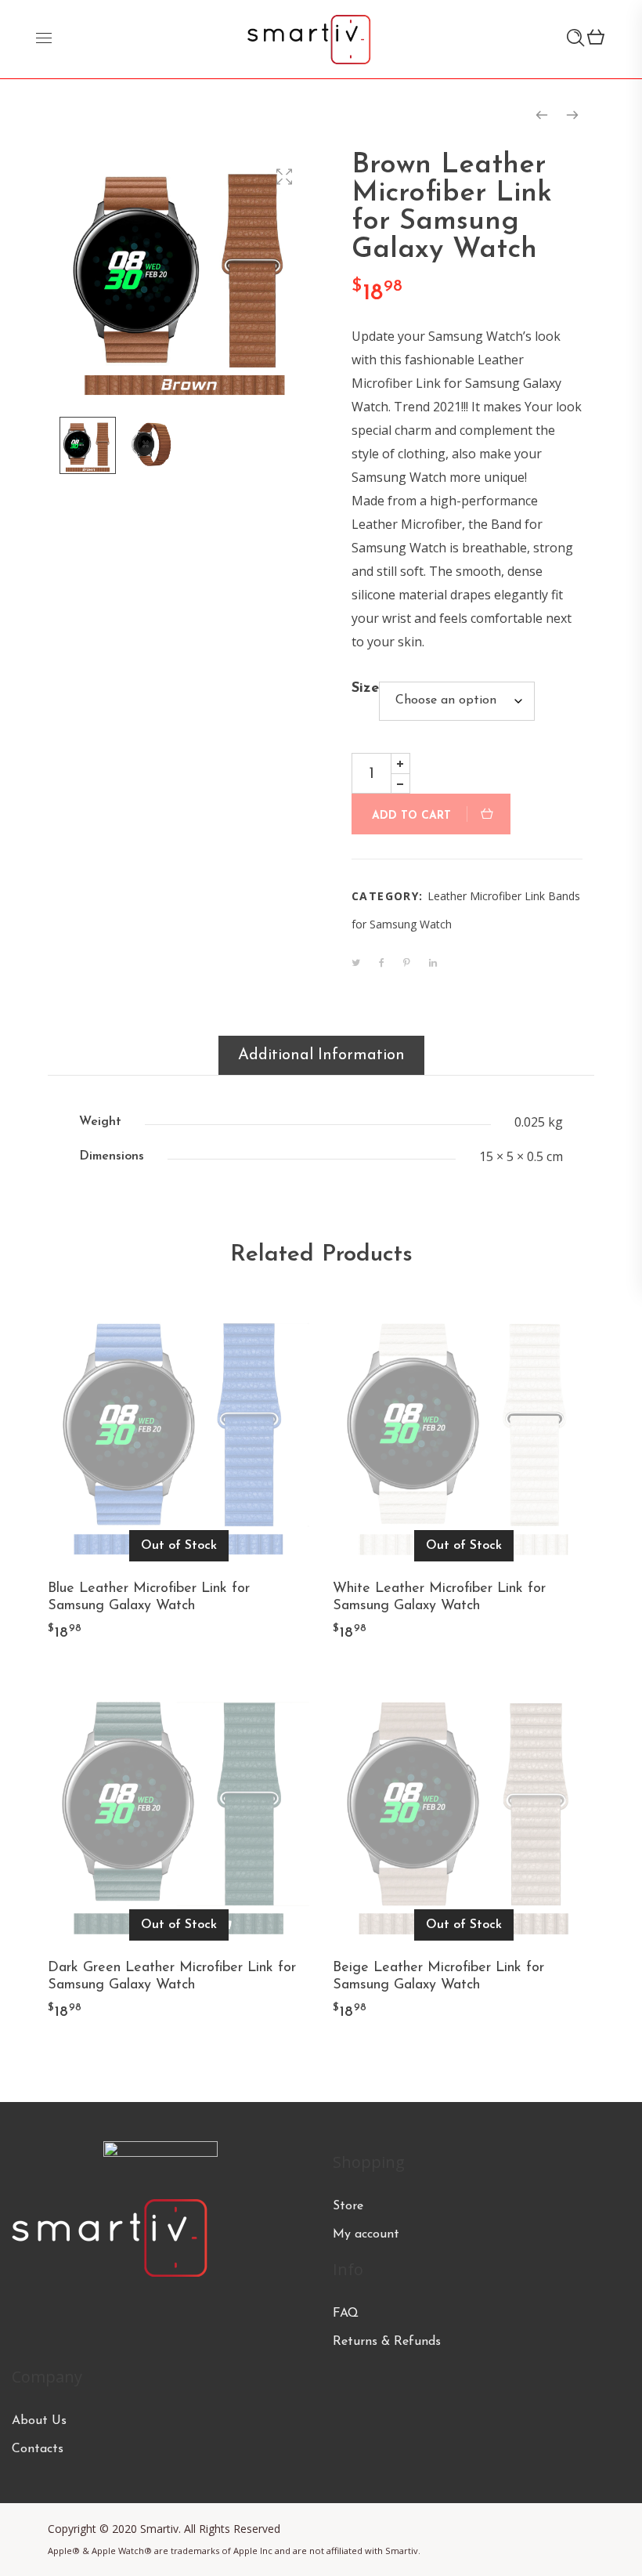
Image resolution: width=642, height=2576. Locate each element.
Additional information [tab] (321, 1055)
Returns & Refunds (387, 2342)
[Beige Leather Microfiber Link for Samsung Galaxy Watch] (542, 115)
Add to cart (411, 816)
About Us (39, 2421)
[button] (284, 177)
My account (366, 2234)
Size (365, 689)
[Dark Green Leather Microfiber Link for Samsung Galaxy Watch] (572, 115)
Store (348, 2206)
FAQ (346, 2314)
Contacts (38, 2449)
